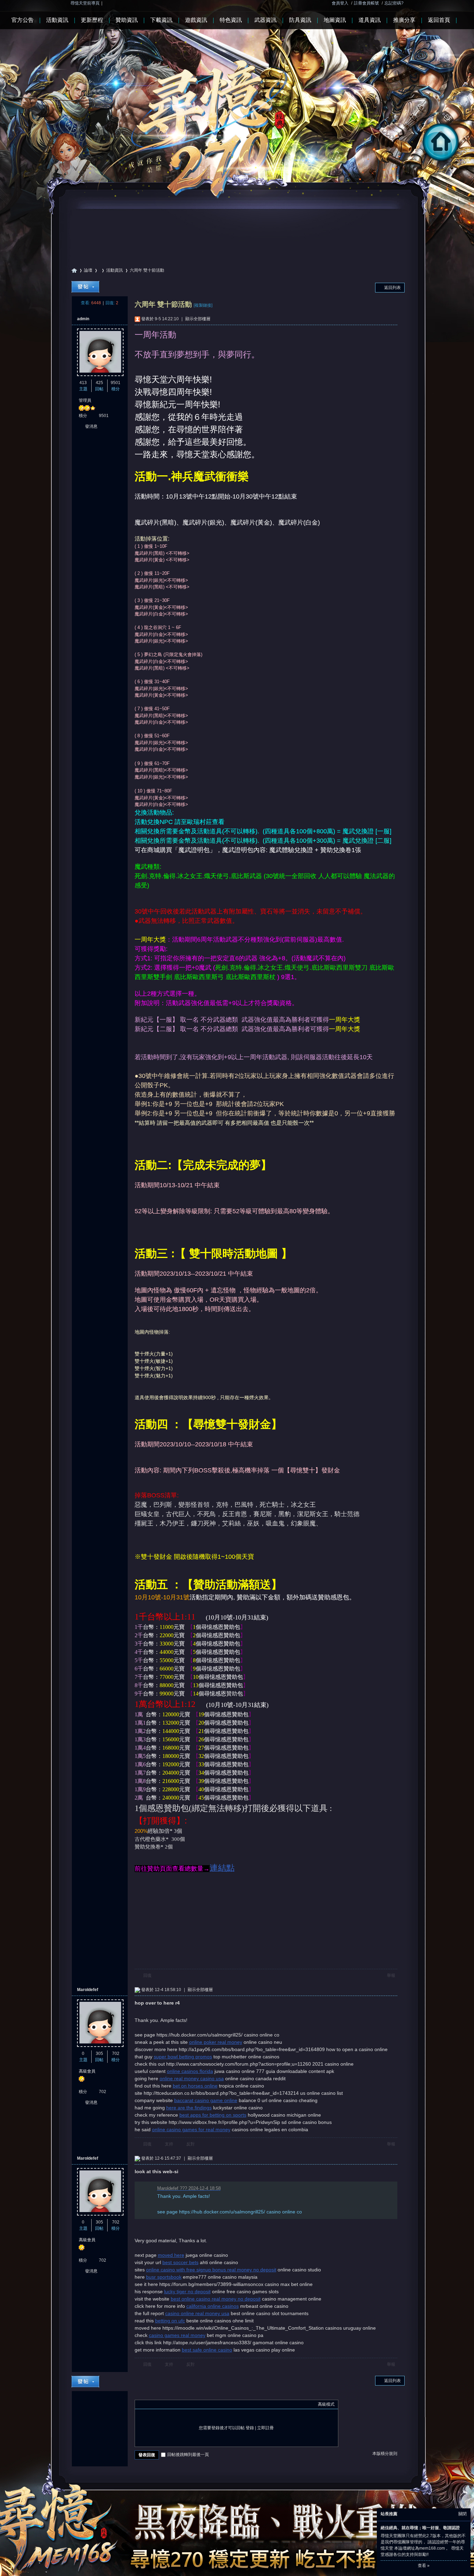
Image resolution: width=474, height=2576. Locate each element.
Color (147, 2404)
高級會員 (87, 2071)
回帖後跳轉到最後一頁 (188, 2455)
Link (164, 2404)
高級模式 (326, 2404)
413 (83, 383)
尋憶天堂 (74, 270)
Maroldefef (88, 1990)
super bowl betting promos (183, 2057)
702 (116, 2054)
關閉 (463, 2514)
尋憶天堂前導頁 (85, 3)
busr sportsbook (164, 2277)
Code (182, 2404)
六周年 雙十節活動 (147, 270)
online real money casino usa (192, 2078)
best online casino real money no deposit (216, 2299)
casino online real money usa (197, 2313)
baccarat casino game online (206, 2100)
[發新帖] (85, 287)
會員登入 (340, 3)
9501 (116, 383)
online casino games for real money (191, 2129)
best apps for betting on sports (213, 2115)
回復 (147, 1975)
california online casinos (213, 2306)
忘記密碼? (394, 3)
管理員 (85, 400)
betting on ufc (170, 2321)
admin (83, 319)
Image (156, 2404)
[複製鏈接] (203, 305)
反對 (191, 2144)
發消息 (91, 426)
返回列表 (392, 288)
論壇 (88, 270)
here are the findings (189, 2108)
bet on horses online (195, 2086)
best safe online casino (207, 2350)
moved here (171, 2255)
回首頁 (468, 162)
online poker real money (216, 2042)
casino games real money (177, 2335)
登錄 (250, 2428)
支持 (170, 2144)
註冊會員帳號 (366, 3)
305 (99, 2054)
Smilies (191, 2404)
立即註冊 (265, 2428)
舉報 (391, 1975)
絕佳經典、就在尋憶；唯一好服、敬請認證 (420, 2528)
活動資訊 (115, 270)
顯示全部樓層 (198, 319)
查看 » (424, 2566)
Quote (173, 2404)
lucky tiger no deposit (187, 2292)
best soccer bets (180, 2262)
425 (99, 383)
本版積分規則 (385, 2454)
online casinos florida (190, 2071)
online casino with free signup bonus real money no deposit (211, 2270)
